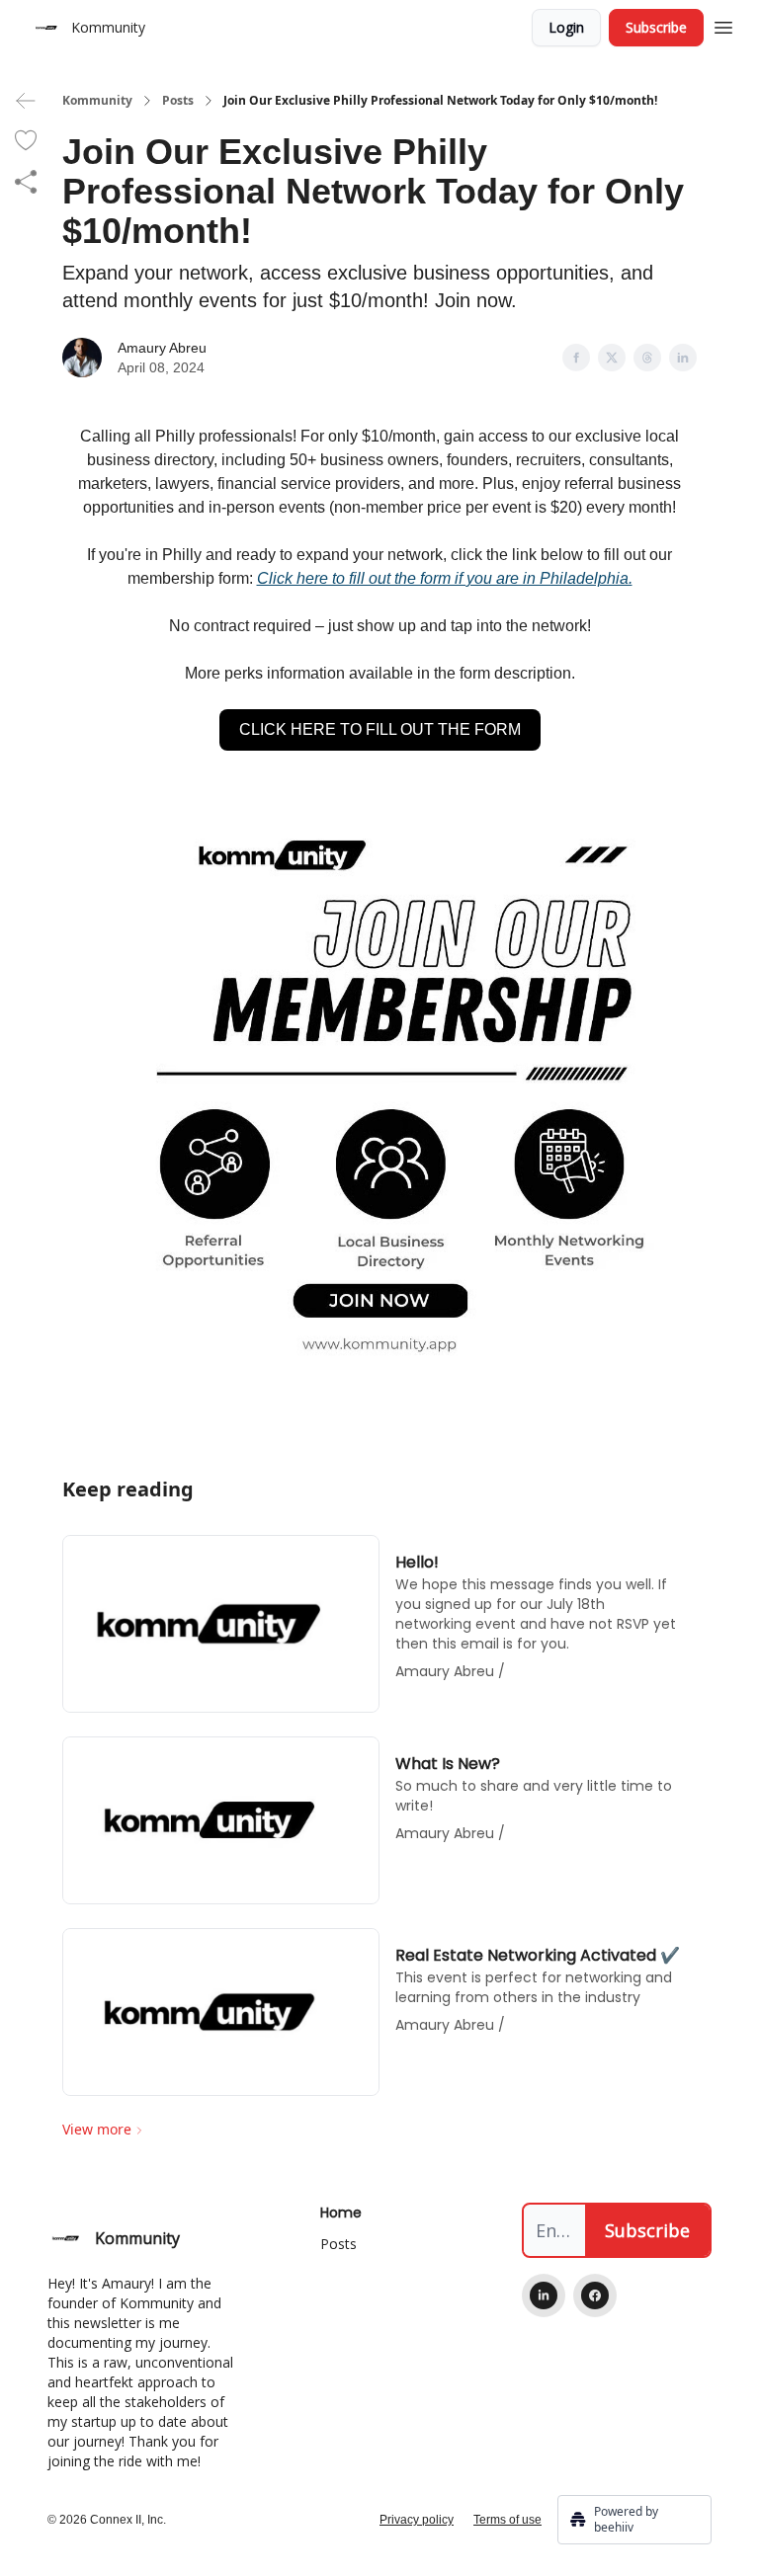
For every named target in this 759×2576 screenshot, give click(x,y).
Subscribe (656, 27)
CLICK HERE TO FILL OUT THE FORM (380, 729)
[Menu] (723, 25)
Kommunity (97, 101)
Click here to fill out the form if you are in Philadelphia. (445, 578)
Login (566, 27)
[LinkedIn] (544, 2295)
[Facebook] (595, 2295)
